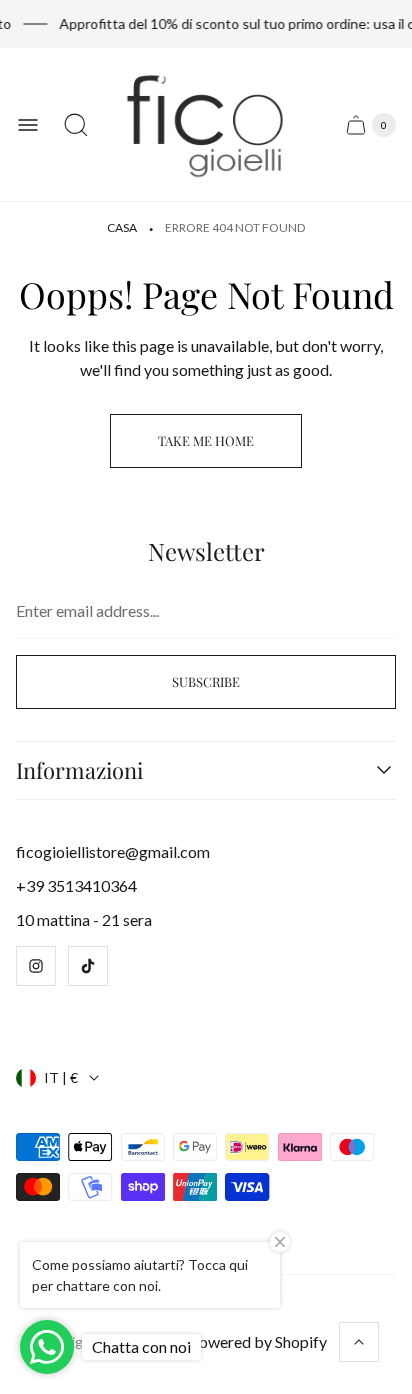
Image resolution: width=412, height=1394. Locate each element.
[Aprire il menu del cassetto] (28, 125)
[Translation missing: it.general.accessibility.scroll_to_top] (359, 1342)
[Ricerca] (76, 125)
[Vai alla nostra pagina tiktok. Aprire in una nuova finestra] (88, 966)
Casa (122, 227)
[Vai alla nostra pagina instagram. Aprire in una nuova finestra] (36, 966)
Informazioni (79, 770)
